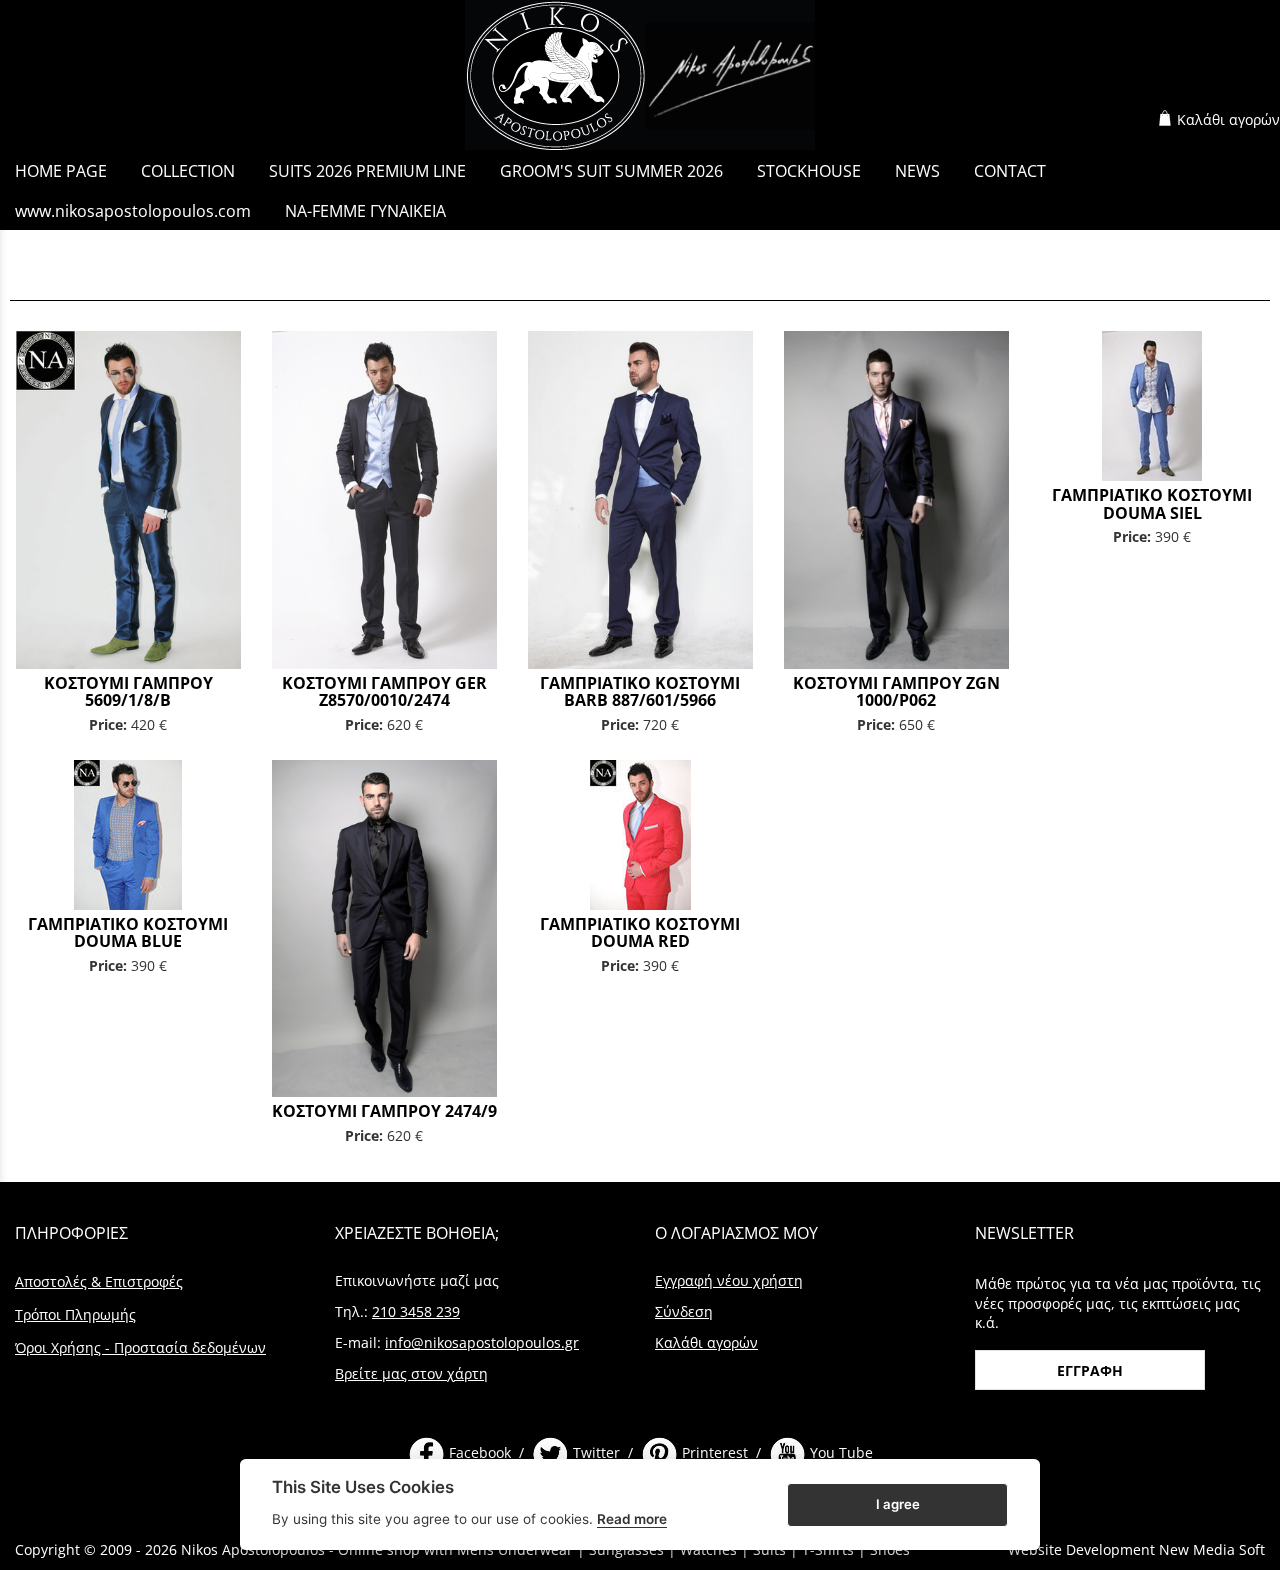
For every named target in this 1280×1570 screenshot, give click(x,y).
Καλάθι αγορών (1228, 119)
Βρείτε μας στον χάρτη (411, 1373)
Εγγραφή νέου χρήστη (729, 1280)
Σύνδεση (684, 1311)
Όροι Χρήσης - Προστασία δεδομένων (140, 1347)
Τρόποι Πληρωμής (75, 1314)
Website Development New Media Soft (1136, 1549)
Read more (632, 1519)
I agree (898, 1503)
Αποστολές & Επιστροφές (99, 1281)
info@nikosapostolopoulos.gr (482, 1342)
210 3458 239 (416, 1311)
